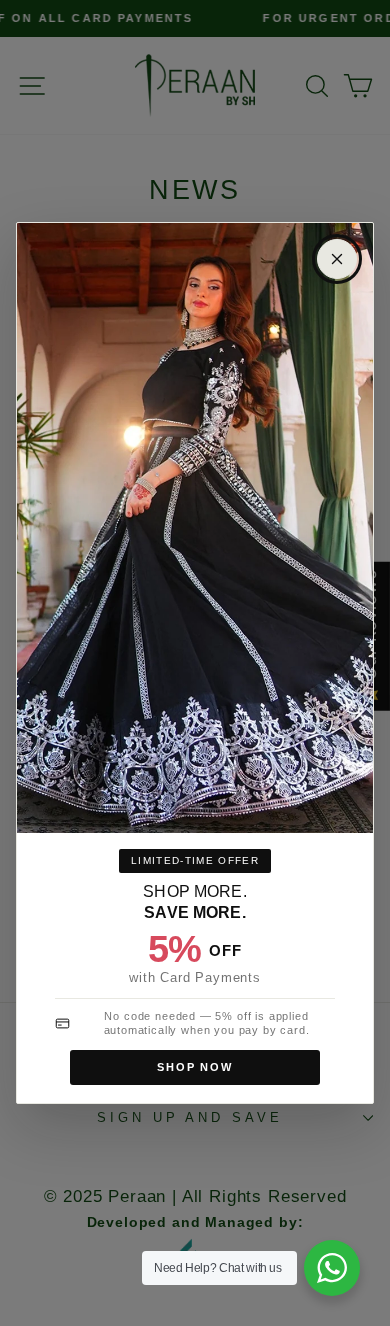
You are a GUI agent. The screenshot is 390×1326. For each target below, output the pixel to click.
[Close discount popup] (337, 259)
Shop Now (194, 1067)
